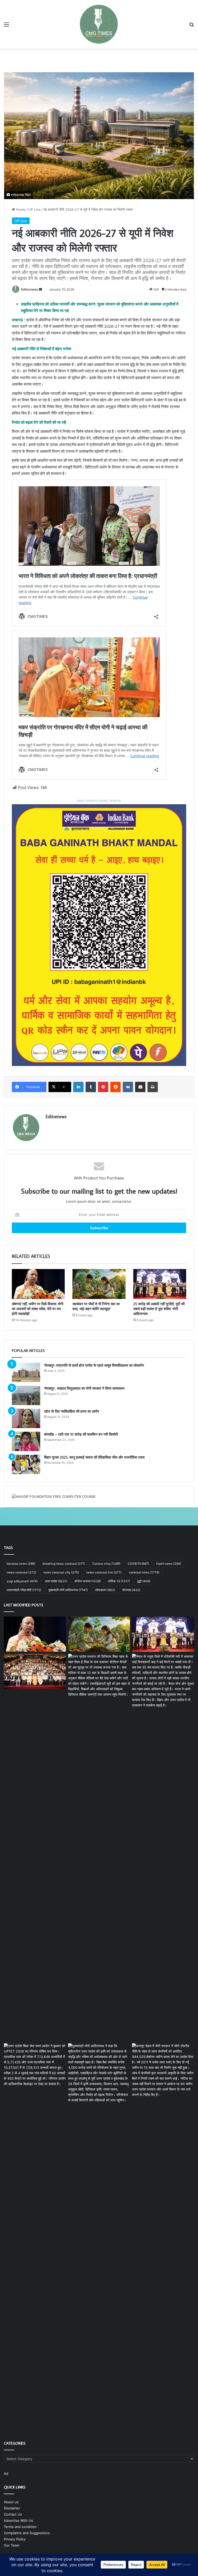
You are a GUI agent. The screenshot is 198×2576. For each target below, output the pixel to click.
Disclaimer (12, 2508)
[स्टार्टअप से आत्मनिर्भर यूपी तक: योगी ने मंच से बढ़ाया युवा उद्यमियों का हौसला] (35, 1671)
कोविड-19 (119, 1581)
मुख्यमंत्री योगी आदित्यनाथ (68, 1590)
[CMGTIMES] (99, 24)
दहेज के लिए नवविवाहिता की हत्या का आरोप (72, 1411)
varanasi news (144, 1572)
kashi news (169, 1564)
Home (20, 209)
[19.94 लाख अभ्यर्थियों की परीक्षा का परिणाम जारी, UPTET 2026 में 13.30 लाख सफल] (35, 2065)
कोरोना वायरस (88, 1581)
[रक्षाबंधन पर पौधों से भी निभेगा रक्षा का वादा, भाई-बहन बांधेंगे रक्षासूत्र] (99, 1284)
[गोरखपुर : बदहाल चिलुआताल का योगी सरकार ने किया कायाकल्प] (26, 1395)
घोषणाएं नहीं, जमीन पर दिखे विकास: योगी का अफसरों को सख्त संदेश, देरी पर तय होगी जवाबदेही (38, 1309)
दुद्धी (144, 1581)
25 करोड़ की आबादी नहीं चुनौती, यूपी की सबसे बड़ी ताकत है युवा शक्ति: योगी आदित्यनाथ (159, 1309)
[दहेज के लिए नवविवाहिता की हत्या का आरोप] (26, 1418)
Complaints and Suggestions (27, 2533)
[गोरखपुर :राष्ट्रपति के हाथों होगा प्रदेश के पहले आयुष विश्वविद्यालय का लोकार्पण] (26, 1372)
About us (11, 2502)
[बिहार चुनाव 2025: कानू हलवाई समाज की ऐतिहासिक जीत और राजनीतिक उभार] (26, 1464)
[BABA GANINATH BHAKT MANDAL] (99, 935)
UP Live (34, 209)
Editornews (30, 289)
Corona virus (106, 1564)
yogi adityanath (22, 1581)
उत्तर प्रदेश (56, 1581)
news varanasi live (104, 1572)
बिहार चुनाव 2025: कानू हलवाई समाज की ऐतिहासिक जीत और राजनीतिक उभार (94, 1457)
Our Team (12, 2545)
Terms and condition (20, 2527)
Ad (6, 2473)
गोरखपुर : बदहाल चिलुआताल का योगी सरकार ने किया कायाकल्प (84, 1388)
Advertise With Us (18, 2520)
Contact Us (13, 2514)
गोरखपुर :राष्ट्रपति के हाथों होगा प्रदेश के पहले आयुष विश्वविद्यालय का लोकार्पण (94, 1365)
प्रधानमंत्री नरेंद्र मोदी (24, 1590)
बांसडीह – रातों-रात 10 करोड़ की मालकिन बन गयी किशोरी (81, 1434)
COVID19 (138, 1564)
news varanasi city (61, 1572)
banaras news (21, 1564)
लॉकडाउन (105, 1590)
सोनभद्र (131, 1590)
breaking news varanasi (64, 1564)
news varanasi (21, 1572)
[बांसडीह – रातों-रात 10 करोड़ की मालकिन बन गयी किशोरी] (26, 1441)
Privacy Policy (15, 2539)
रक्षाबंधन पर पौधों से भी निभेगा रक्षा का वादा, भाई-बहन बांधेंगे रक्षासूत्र (96, 1306)
